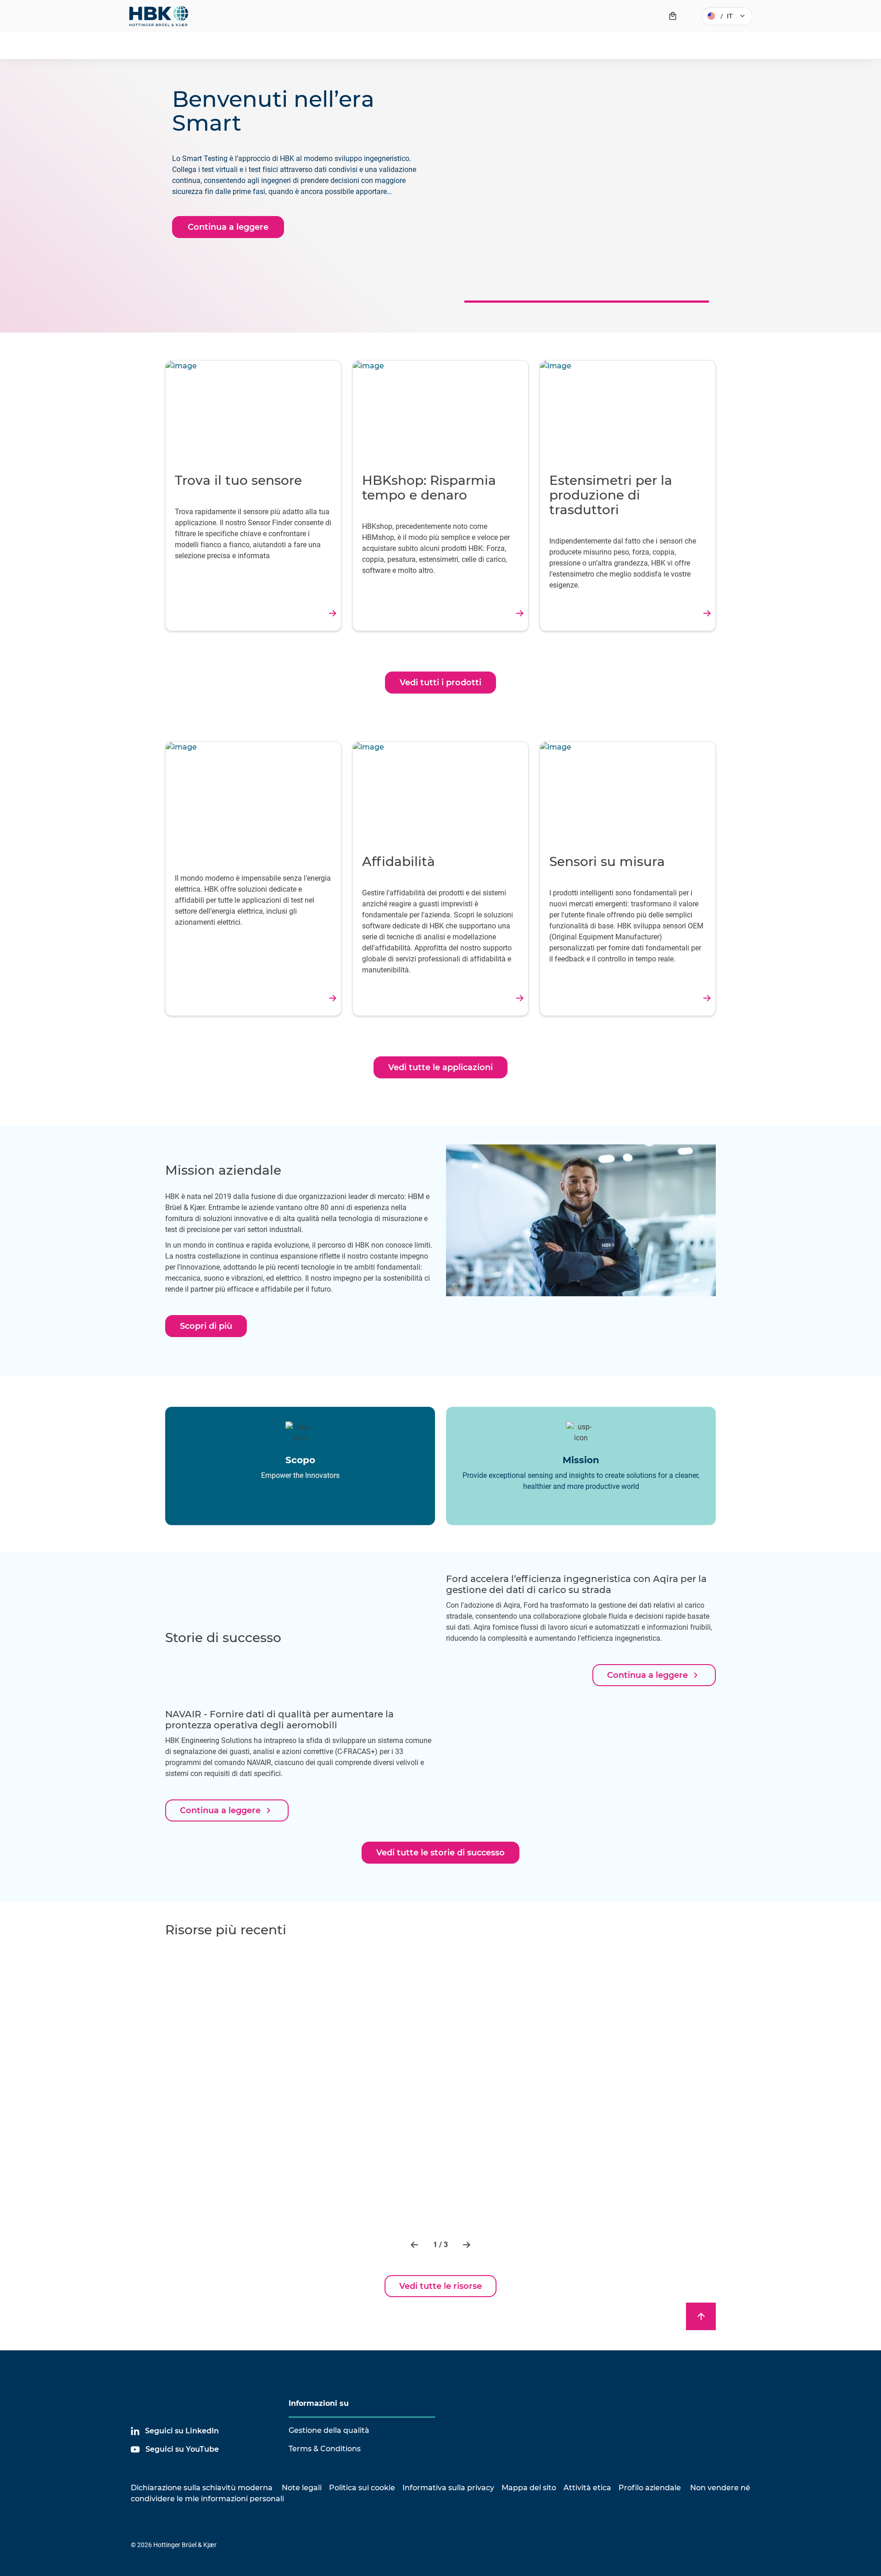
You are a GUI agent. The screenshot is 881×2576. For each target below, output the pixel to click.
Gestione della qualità (329, 2430)
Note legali (302, 2488)
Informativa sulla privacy (448, 2488)
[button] (415, 2245)
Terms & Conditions (325, 2449)
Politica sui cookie (362, 2488)
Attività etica (587, 2488)
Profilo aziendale (650, 2488)
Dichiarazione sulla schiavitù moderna (202, 2488)
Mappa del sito (529, 2488)
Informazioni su (319, 2403)
